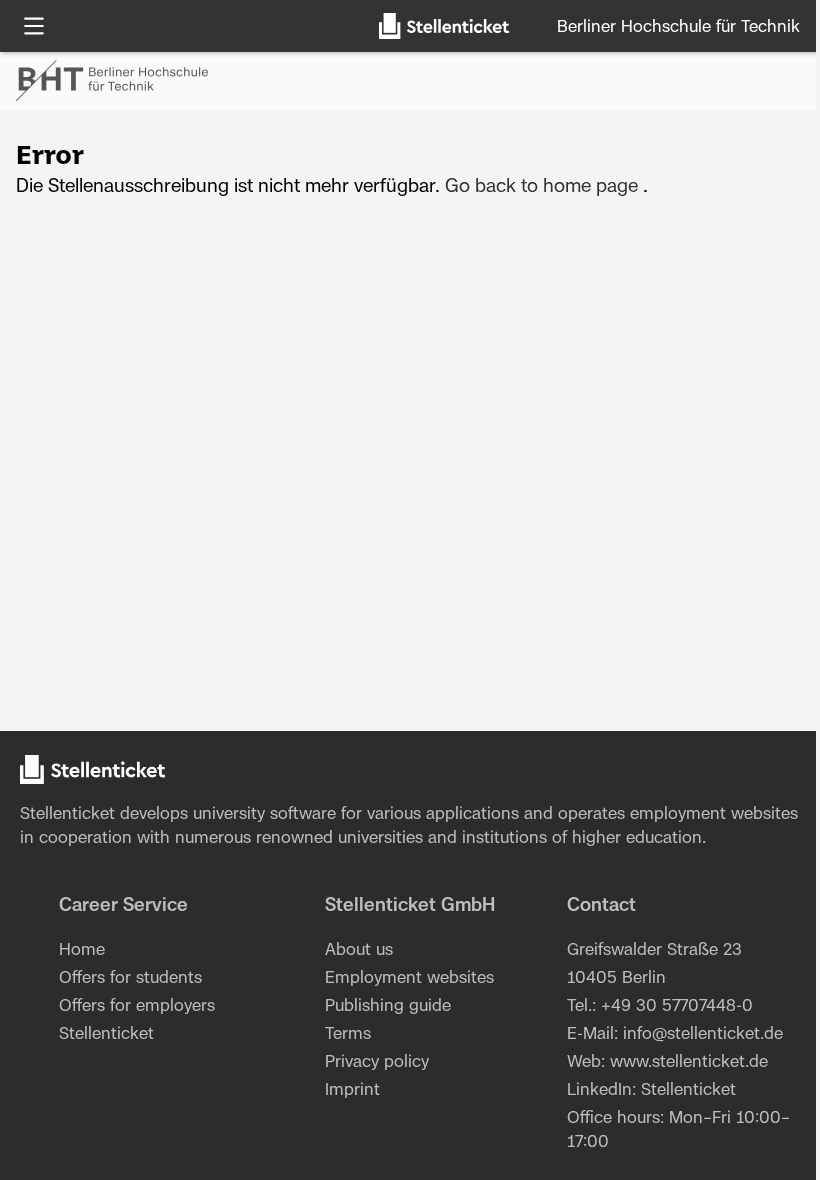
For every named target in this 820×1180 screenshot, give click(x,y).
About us (359, 950)
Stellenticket (67, 814)
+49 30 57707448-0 (677, 1006)
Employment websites (409, 978)
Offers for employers (137, 1006)
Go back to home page (541, 187)
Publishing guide (388, 1006)
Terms (348, 1034)
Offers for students (130, 978)
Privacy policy (377, 1062)
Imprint (352, 1090)
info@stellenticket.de (703, 1034)
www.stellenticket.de (689, 1062)
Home (82, 950)
